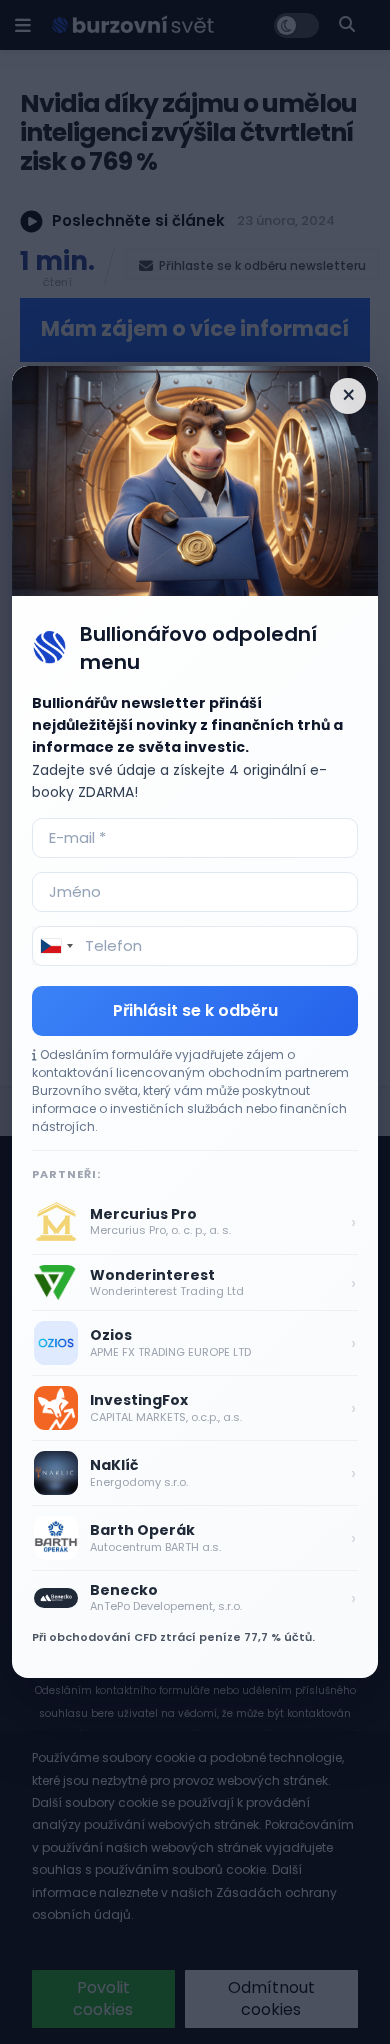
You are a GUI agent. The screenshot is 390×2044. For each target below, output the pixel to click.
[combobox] (56, 946)
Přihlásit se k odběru (195, 1010)
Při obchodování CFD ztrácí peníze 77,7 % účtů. (173, 1637)
